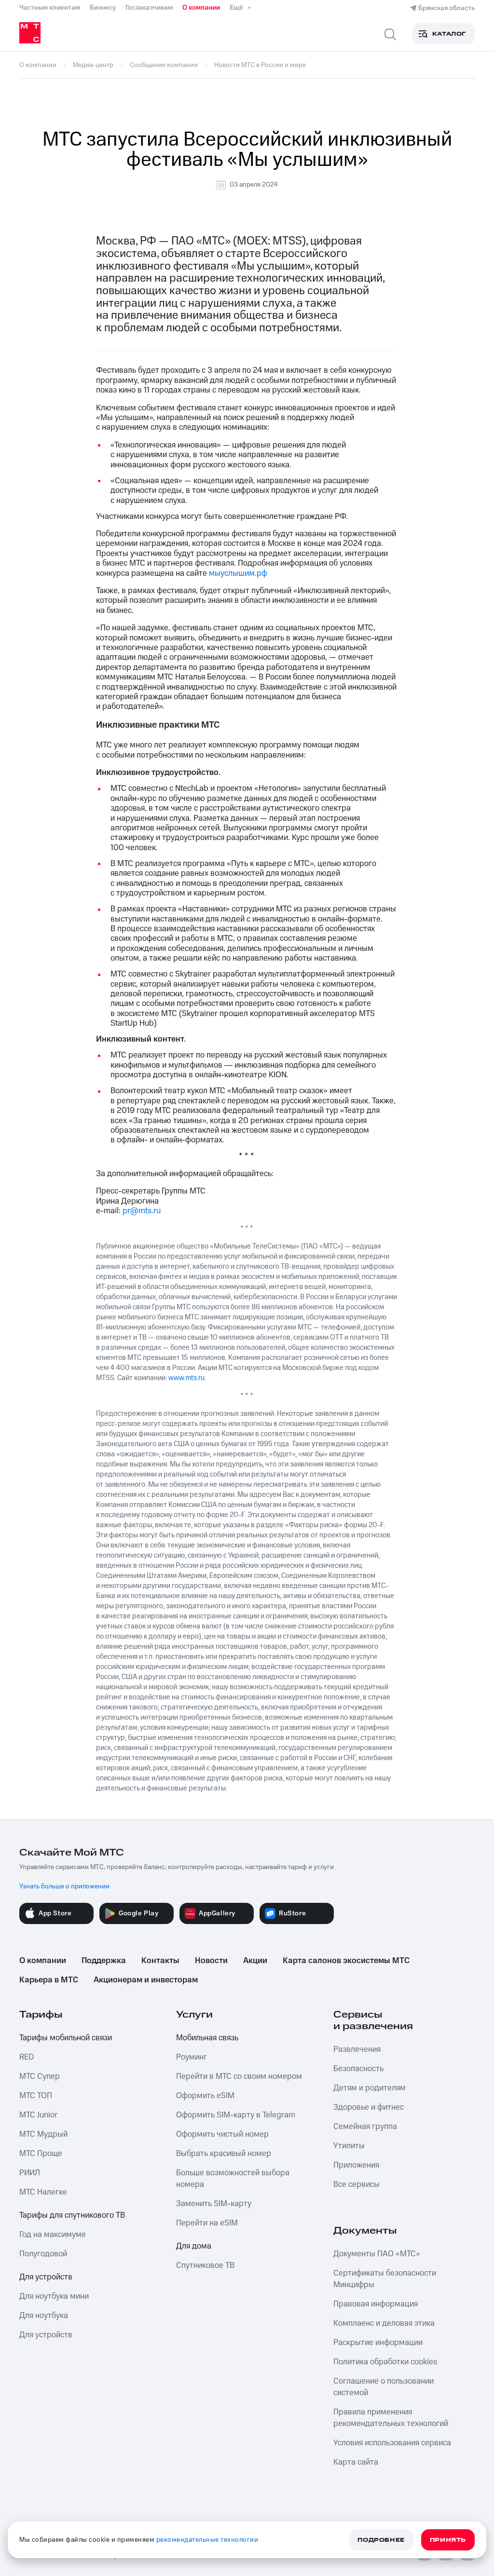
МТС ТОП (36, 2096)
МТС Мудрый (43, 2134)
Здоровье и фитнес (369, 2107)
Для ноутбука (44, 2316)
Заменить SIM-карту (214, 2204)
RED (27, 2057)
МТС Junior (38, 2115)
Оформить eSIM (205, 2096)
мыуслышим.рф (238, 573)
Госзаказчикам (149, 8)
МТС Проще (41, 2154)
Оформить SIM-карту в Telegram (236, 2115)
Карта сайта (356, 2462)
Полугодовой (43, 2254)
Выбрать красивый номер (224, 2154)
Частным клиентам (50, 8)
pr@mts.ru (142, 1211)
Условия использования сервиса (392, 2443)
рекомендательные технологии (207, 2540)
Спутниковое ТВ (205, 2265)
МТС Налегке (43, 2192)
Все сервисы (357, 2184)
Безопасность (358, 2069)
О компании (201, 8)
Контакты (160, 1961)
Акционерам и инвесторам (146, 1980)
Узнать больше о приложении (64, 1886)
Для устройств (46, 2277)
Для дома (194, 2246)
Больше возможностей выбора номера (233, 2179)
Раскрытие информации (378, 2343)
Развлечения (357, 2049)
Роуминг (192, 2057)
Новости (211, 1961)
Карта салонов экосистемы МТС (346, 1961)
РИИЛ (30, 2173)
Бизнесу (103, 8)
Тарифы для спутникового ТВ (72, 2215)
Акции (255, 1961)
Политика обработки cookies (385, 2362)
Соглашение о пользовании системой (384, 2387)
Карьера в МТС (49, 1980)
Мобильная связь (207, 2038)
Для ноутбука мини (54, 2296)
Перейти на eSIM (207, 2223)
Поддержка (104, 1961)
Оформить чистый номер (222, 2134)
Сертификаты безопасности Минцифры (385, 2279)
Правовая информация (376, 2304)
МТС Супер (40, 2076)
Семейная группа (365, 2127)
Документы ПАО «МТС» (377, 2254)
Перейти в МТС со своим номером (239, 2076)
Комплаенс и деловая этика (384, 2323)
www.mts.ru (186, 1378)
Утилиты (349, 2146)
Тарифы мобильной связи (66, 2038)
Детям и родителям (370, 2088)
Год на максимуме (53, 2235)
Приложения (356, 2165)
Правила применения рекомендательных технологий (391, 2418)
